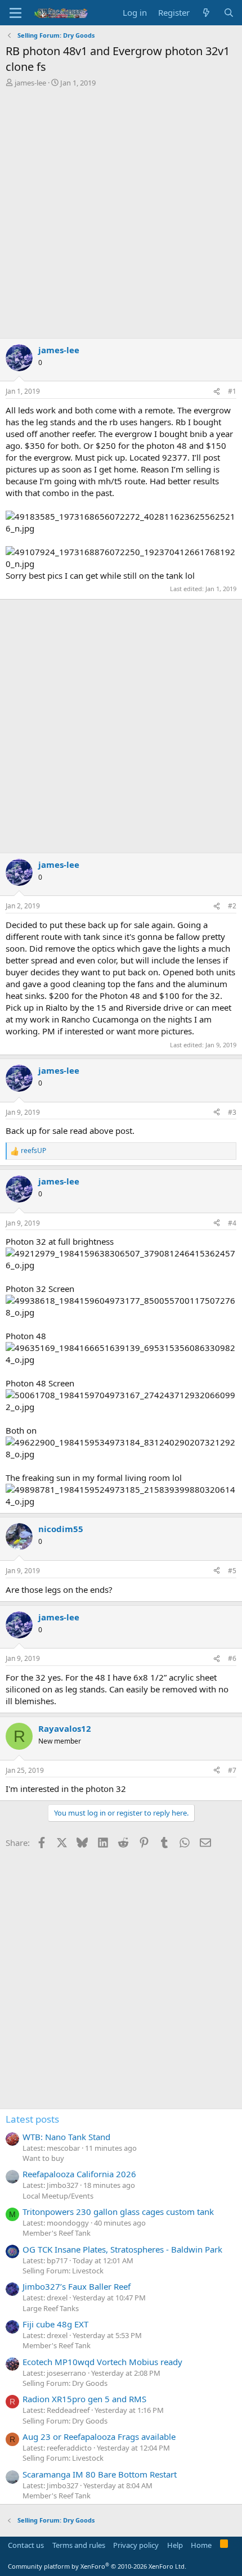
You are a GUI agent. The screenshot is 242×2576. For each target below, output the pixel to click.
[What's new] (206, 13)
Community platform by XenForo (97, 2566)
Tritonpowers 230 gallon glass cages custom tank (118, 2212)
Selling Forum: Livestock (63, 2271)
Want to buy (43, 2158)
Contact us (26, 2545)
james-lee (30, 83)
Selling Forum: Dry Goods (65, 2383)
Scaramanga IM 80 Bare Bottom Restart (100, 2474)
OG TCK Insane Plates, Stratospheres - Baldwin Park (122, 2249)
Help (175, 2545)
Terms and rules (79, 2545)
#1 (232, 391)
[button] (15, 13)
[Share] (217, 392)
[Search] (229, 13)
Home (201, 2545)
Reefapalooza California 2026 (79, 2174)
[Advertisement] (121, 214)
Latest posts (32, 2119)
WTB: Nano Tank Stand (66, 2137)
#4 (232, 1223)
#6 (232, 1658)
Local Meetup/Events (58, 2196)
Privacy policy (136, 2545)
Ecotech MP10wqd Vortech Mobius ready (102, 2362)
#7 (232, 1770)
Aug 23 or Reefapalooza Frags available (99, 2437)
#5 (232, 1571)
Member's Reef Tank (57, 2233)
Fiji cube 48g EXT (55, 2324)
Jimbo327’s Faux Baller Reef (77, 2286)
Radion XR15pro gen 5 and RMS (84, 2399)
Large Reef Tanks (51, 2308)
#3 (232, 1112)
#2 (232, 906)
